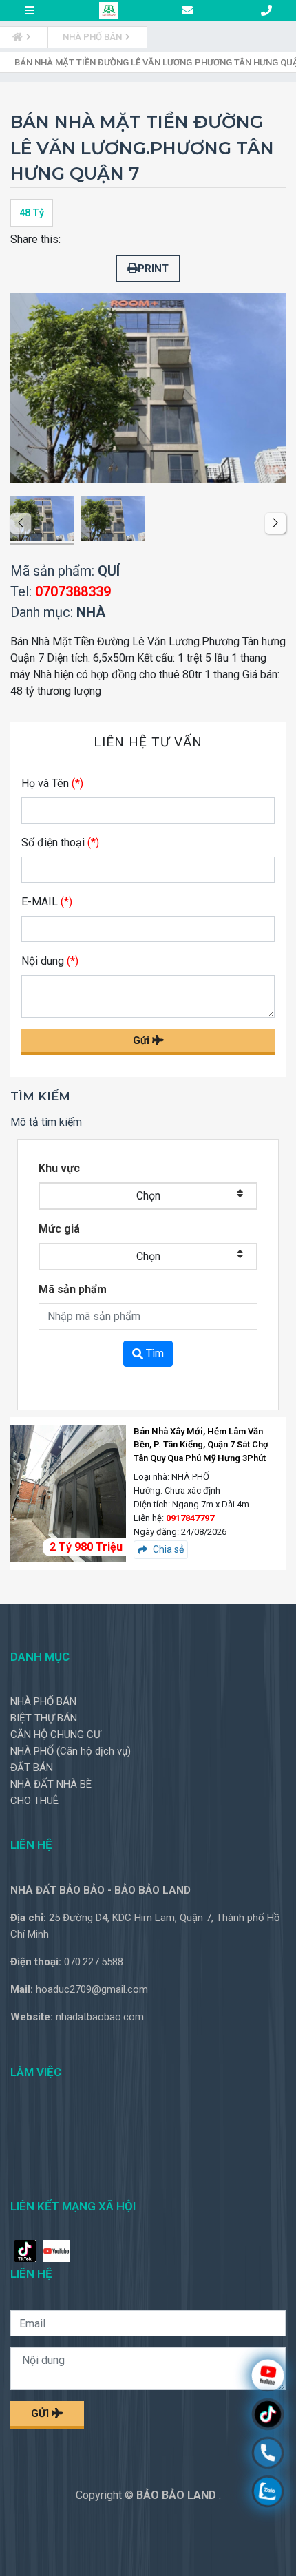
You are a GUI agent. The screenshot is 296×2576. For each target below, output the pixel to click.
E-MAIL (47, 902)
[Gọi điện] (268, 2454)
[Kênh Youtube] (268, 2377)
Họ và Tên (52, 783)
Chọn (148, 1196)
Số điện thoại (60, 842)
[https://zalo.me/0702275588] (268, 2493)
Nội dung (50, 961)
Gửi (142, 1040)
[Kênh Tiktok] (268, 2416)
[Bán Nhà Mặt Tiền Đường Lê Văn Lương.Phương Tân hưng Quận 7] (42, 521)
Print (153, 269)
